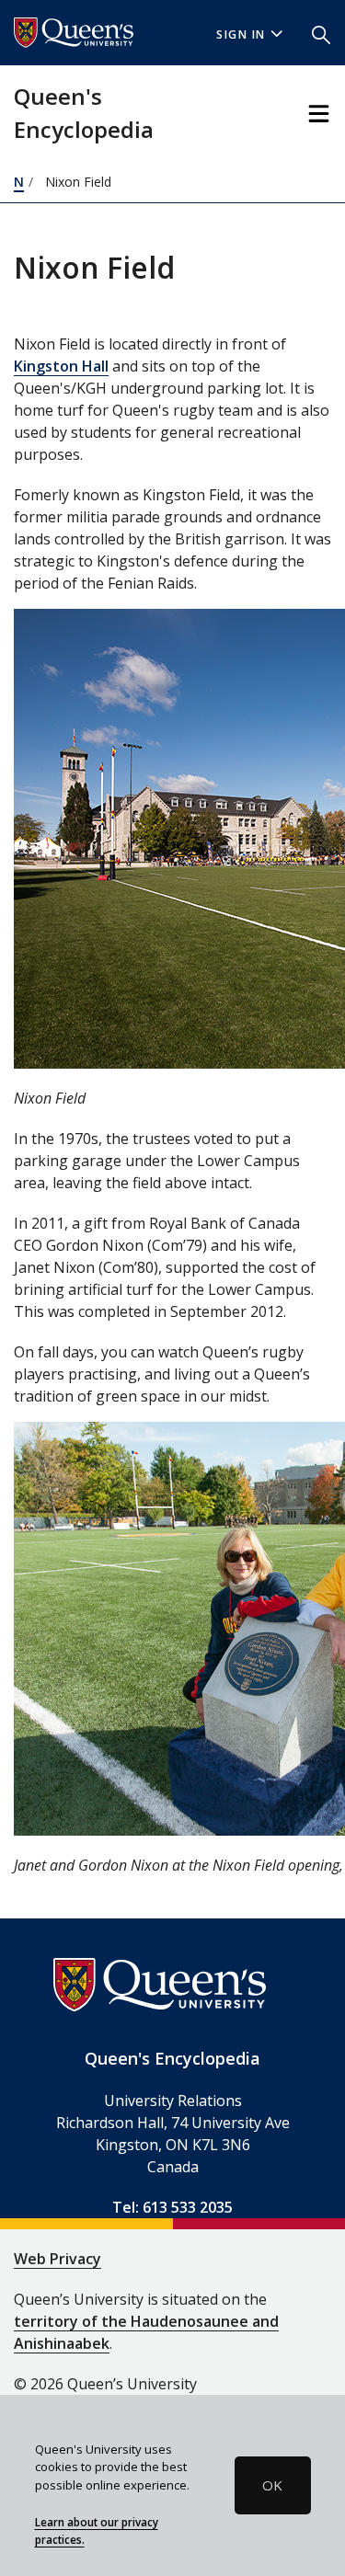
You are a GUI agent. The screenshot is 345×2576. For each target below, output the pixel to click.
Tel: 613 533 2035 (172, 2207)
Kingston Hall (61, 366)
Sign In (241, 34)
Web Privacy (57, 2259)
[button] (321, 33)
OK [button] (272, 2485)
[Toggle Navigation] (319, 114)
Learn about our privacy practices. (97, 2531)
